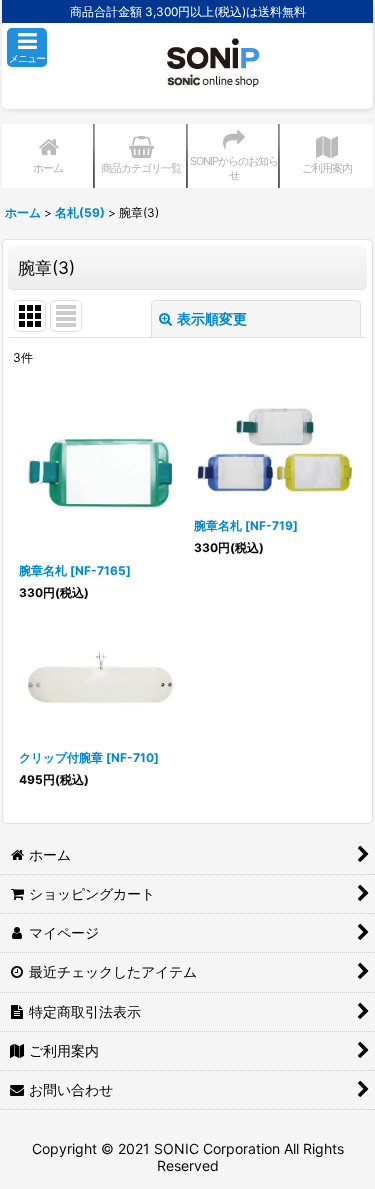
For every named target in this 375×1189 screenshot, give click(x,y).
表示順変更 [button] (212, 318)
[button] (27, 47)
